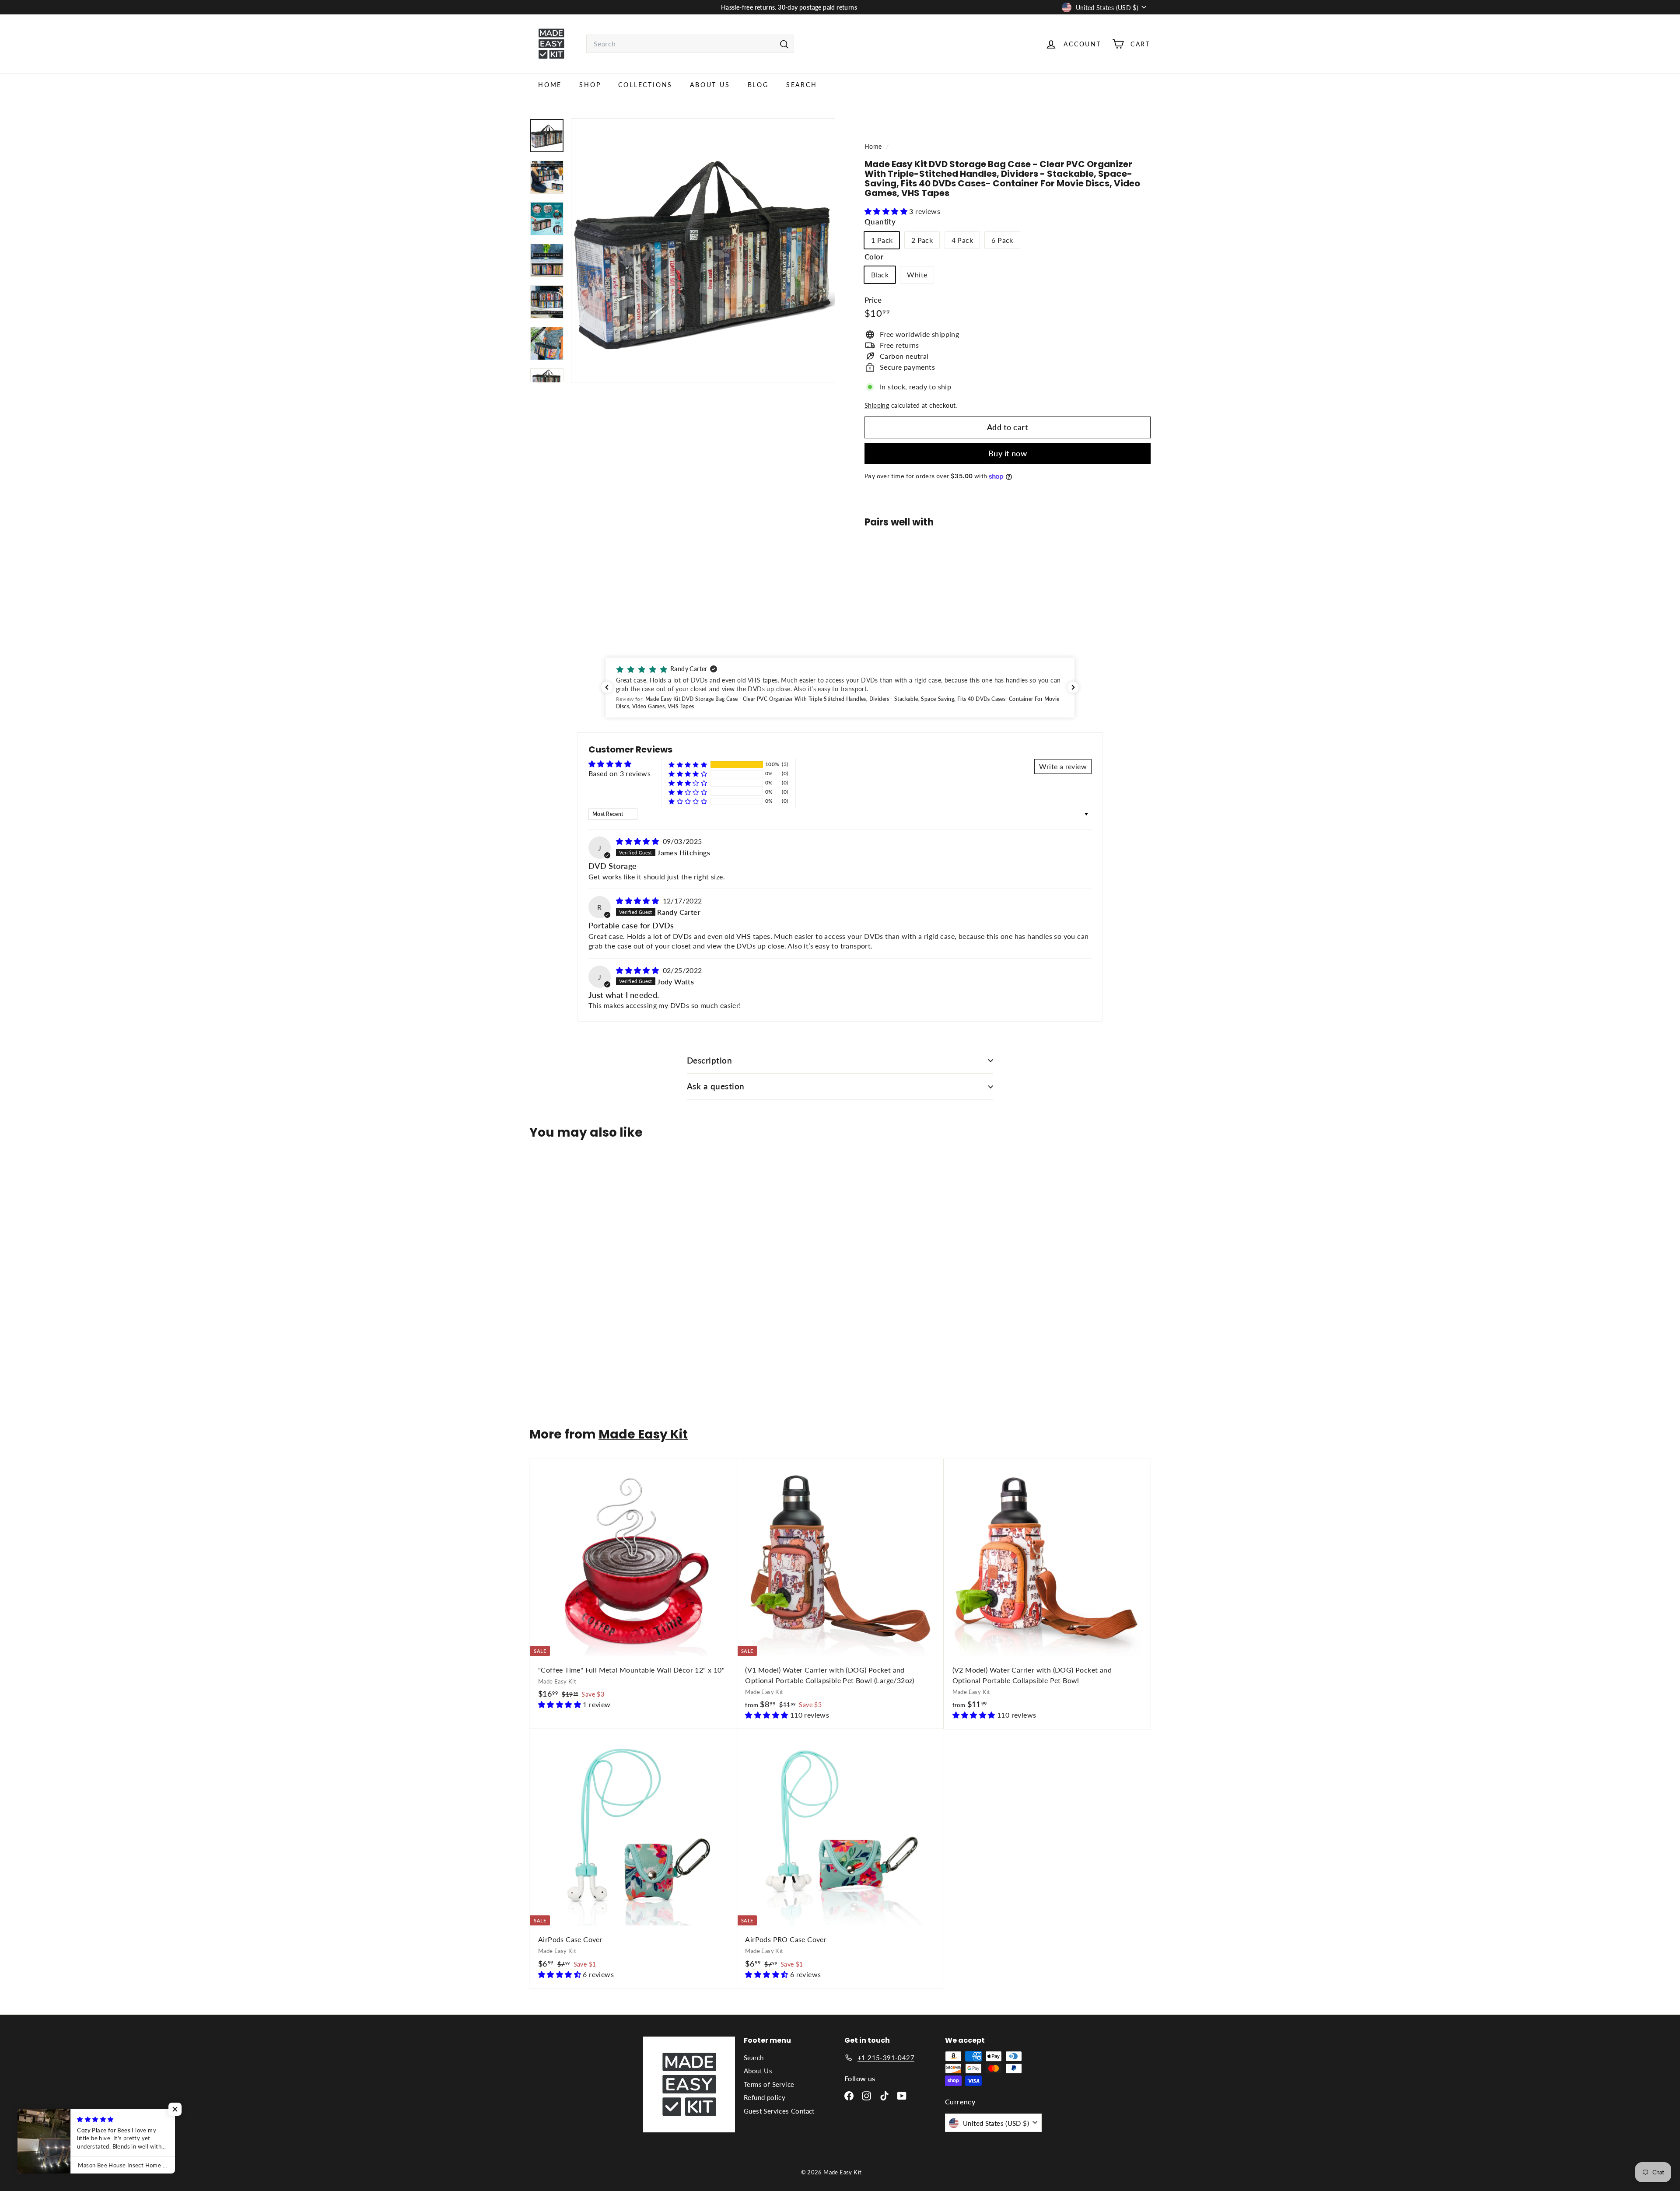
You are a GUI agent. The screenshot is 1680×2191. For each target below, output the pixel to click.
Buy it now (1008, 453)
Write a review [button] (1063, 766)
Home (550, 85)
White (917, 275)
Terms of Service (769, 2084)
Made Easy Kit (643, 1434)
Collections (645, 85)
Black (880, 275)
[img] (638, 841)
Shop (590, 85)
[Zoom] (703, 250)
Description (709, 1060)
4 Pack (962, 240)
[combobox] (690, 44)
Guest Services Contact (779, 2111)
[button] (887, 211)
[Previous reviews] (607, 687)
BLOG (758, 85)
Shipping (877, 406)
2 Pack (922, 240)
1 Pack (882, 240)
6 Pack (1002, 240)
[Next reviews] (1073, 687)
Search (802, 85)
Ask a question (716, 1086)
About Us (710, 85)
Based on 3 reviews (619, 773)
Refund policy (765, 2097)
